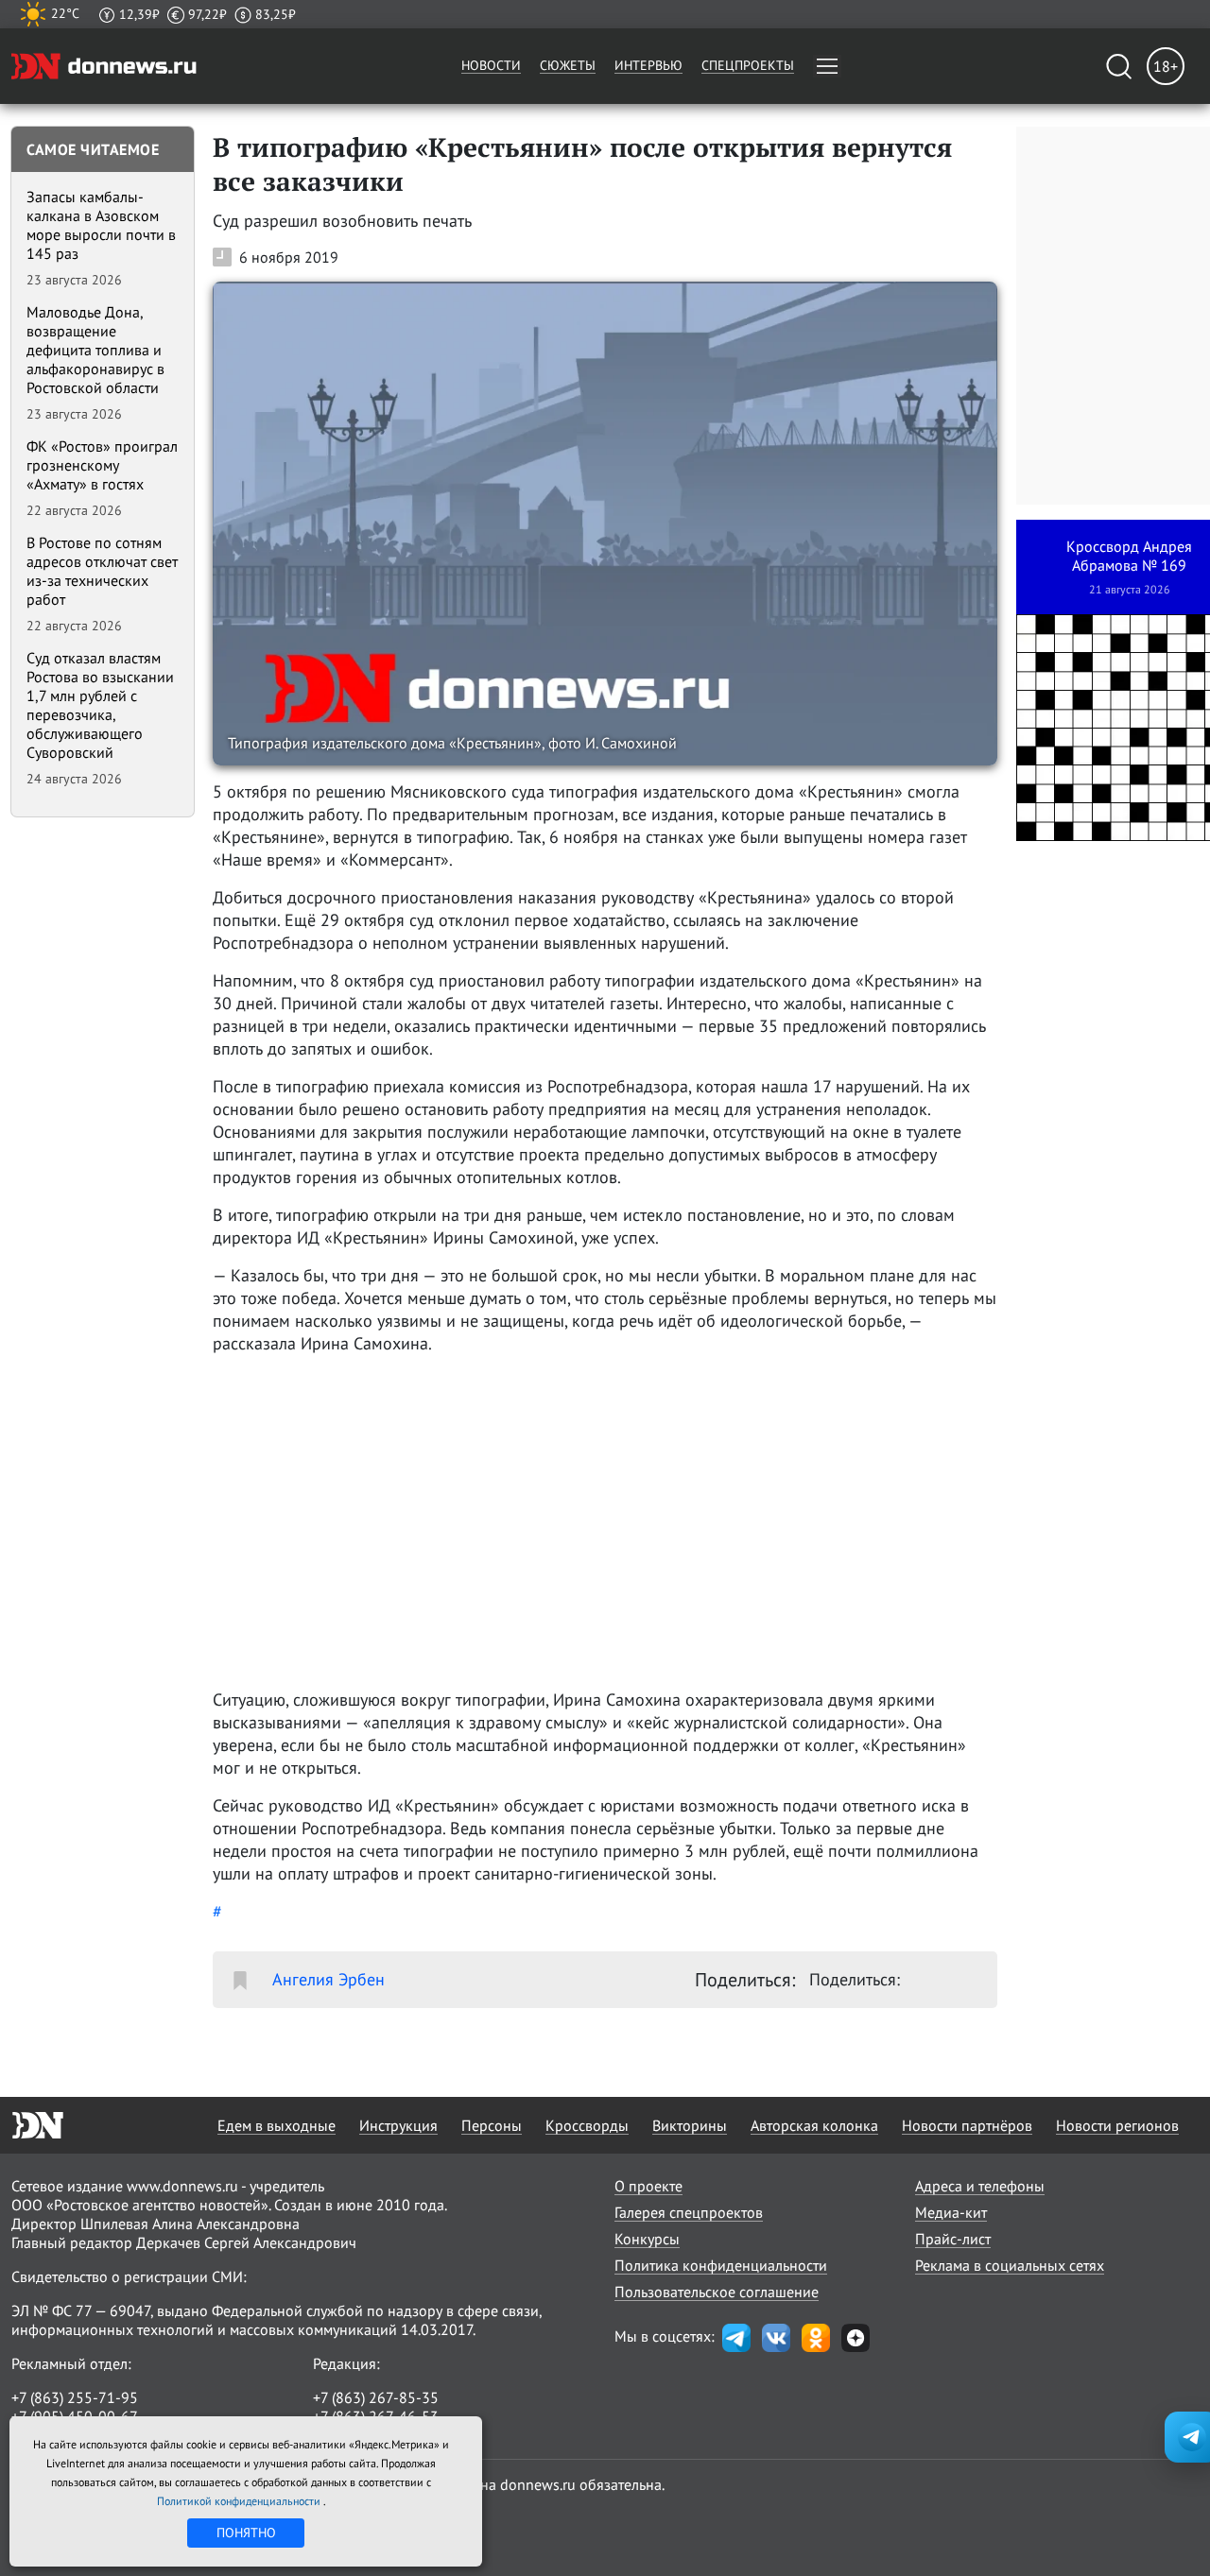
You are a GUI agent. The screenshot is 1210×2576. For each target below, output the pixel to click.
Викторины (690, 2125)
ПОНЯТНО (246, 2533)
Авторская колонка (814, 2125)
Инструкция (398, 2125)
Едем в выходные (277, 2125)
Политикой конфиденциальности (240, 2501)
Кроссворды (587, 2125)
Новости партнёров (967, 2125)
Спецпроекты (748, 65)
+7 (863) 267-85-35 (376, 2397)
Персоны (492, 2125)
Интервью (648, 65)
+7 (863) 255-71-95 (75, 2397)
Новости (491, 65)
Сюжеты (568, 65)
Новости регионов (1117, 2125)
